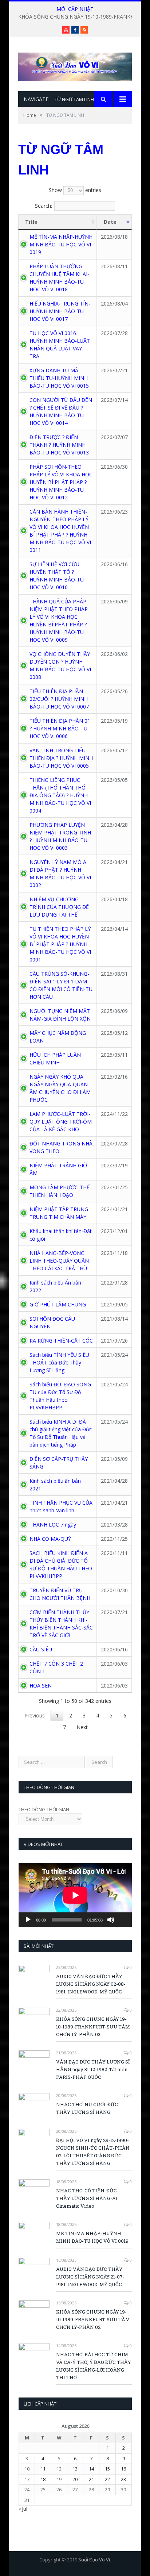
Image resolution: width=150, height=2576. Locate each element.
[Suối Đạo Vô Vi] (75, 65)
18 (43, 2479)
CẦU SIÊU (41, 1649)
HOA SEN (41, 1686)
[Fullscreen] (122, 1908)
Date (110, 222)
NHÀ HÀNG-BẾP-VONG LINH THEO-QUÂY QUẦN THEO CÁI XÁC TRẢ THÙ (59, 1261)
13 (75, 2469)
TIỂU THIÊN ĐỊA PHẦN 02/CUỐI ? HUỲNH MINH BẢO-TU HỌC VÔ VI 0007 (59, 699)
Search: (44, 206)
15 (107, 2469)
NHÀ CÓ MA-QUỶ (50, 1539)
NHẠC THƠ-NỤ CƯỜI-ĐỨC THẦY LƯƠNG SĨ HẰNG (87, 2108)
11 (43, 2469)
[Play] (28, 1920)
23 (123, 2479)
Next (82, 1727)
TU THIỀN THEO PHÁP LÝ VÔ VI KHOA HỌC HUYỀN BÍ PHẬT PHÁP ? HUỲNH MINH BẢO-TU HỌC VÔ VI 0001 (60, 944)
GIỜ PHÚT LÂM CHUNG (58, 1304)
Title (31, 222)
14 (91, 2469)
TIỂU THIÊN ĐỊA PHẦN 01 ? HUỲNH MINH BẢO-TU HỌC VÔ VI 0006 (60, 728)
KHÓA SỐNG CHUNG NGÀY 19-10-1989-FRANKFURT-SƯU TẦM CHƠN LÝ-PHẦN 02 (93, 2319)
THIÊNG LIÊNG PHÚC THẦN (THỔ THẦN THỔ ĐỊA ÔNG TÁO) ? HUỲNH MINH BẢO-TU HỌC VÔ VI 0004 (60, 795)
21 (91, 2479)
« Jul (23, 2509)
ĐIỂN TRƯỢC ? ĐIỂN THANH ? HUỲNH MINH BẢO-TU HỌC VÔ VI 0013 (59, 445)
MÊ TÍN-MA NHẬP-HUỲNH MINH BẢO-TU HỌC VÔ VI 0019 (61, 244)
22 (107, 2479)
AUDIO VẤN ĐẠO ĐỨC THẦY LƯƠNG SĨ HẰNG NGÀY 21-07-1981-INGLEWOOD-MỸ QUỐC (90, 2277)
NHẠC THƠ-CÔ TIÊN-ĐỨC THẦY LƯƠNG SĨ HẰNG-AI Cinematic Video (87, 2198)
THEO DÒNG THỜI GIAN (44, 1809)
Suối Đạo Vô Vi (94, 2560)
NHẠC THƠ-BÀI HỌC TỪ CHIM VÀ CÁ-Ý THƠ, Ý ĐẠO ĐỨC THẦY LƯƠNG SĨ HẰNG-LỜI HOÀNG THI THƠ (94, 2366)
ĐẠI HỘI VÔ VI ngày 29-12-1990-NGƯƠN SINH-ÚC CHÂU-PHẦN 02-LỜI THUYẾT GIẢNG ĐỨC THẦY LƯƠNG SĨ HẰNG (93, 2152)
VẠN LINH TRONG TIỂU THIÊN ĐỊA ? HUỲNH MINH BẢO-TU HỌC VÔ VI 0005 (61, 758)
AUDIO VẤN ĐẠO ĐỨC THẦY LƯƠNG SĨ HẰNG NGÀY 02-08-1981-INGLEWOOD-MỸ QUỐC (91, 1984)
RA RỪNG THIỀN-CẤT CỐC (61, 1341)
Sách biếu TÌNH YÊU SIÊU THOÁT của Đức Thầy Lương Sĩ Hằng (59, 1362)
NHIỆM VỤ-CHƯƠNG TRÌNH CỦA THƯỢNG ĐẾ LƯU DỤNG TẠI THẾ (59, 907)
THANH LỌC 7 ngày (53, 1525)
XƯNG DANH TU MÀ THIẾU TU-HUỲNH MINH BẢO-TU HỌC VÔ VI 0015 (59, 378)
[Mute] (111, 1920)
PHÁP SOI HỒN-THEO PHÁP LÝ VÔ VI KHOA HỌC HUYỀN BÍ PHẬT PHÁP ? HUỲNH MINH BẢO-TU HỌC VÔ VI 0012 (61, 482)
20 (75, 2479)
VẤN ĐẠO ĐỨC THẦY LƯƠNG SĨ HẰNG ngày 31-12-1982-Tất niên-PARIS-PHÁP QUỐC (93, 2069)
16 (123, 2469)
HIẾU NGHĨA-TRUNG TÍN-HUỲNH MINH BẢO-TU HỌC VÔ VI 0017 (60, 311)
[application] (75, 1895)
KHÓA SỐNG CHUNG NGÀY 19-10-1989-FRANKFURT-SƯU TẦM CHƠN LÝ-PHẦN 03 (93, 2027)
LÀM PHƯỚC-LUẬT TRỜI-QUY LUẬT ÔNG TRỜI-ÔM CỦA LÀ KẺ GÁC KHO (61, 1122)
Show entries (75, 190)
